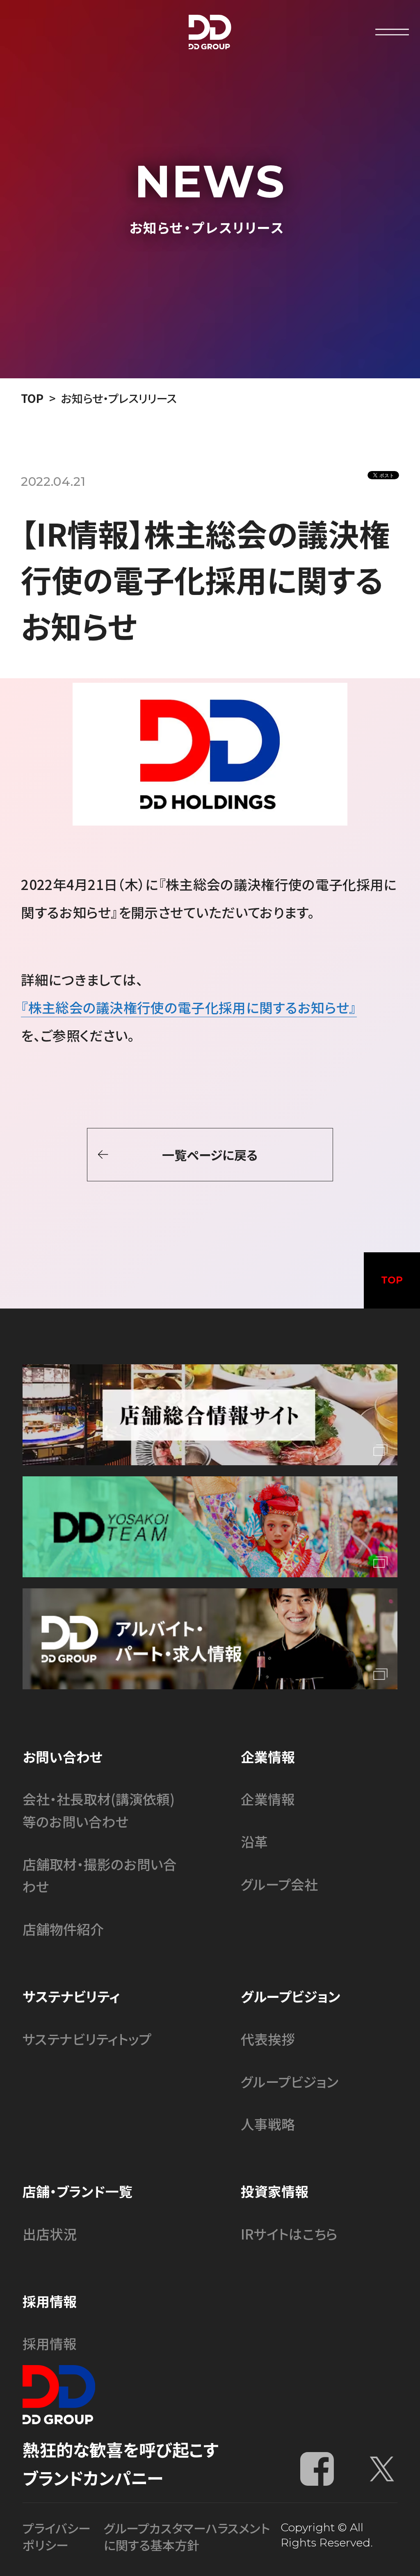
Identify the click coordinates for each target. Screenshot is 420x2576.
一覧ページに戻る (210, 1155)
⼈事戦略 (268, 2124)
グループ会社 (279, 1884)
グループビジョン (290, 2081)
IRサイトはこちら (289, 2234)
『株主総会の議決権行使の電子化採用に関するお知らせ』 (189, 1007)
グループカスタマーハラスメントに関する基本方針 (187, 2536)
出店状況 (50, 2234)
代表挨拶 (268, 2039)
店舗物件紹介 (63, 1929)
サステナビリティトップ (87, 2039)
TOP (32, 398)
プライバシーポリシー (57, 2536)
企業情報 (268, 1799)
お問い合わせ (63, 1756)
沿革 (254, 1841)
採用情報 (50, 2343)
